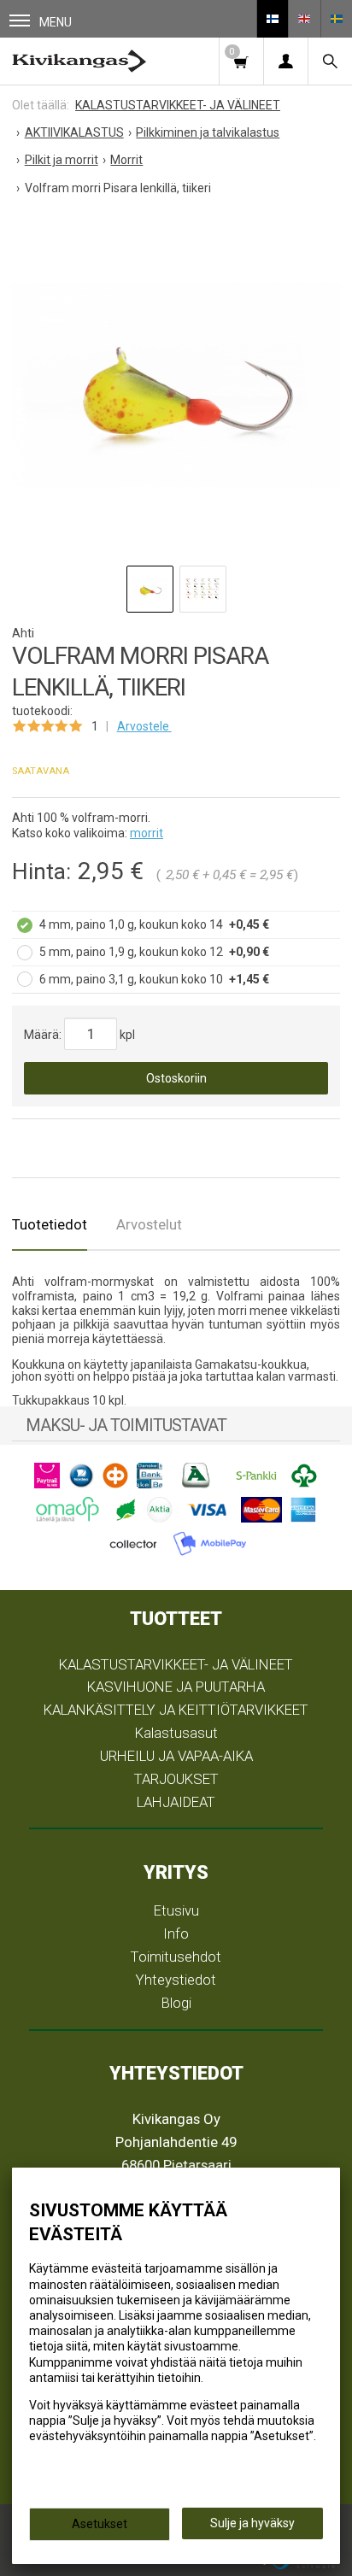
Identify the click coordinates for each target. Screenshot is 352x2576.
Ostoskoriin (176, 1078)
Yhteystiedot (176, 1980)
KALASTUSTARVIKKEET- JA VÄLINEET (176, 1664)
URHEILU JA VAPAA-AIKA (176, 1756)
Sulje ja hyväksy (252, 2523)
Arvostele (144, 726)
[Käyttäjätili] (285, 61)
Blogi (176, 2003)
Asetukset (100, 2524)
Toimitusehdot (176, 1957)
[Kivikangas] (79, 61)
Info (176, 1933)
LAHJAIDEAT (176, 1802)
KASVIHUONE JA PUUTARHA (176, 1687)
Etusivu (176, 1910)
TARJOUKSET (176, 1779)
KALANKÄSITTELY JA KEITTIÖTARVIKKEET (176, 1710)
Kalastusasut (176, 1733)
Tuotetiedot (50, 1224)
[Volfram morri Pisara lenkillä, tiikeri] (176, 385)
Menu (56, 22)
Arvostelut (149, 1224)
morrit (147, 833)
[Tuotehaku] (330, 61)
